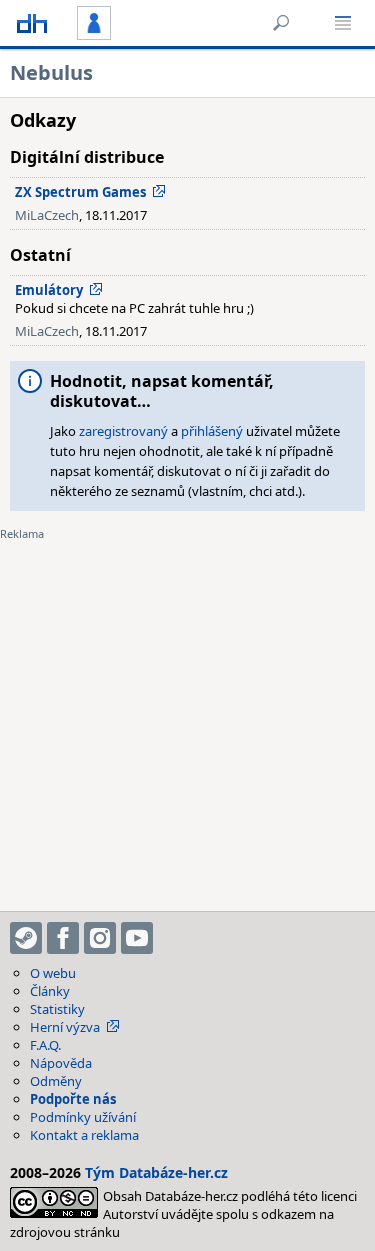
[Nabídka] (343, 23)
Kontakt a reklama (84, 1135)
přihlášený (212, 431)
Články (50, 991)
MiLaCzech (47, 215)
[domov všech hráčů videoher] (32, 23)
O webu (53, 973)
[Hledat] (281, 23)
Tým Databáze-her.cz (156, 1172)
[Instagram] (100, 938)
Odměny (56, 1081)
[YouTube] (137, 938)
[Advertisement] (187, 713)
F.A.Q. (45, 1045)
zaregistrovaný (123, 431)
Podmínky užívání (83, 1117)
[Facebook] (63, 938)
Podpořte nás (73, 1099)
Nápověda (61, 1063)
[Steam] (26, 938)
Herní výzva (65, 1027)
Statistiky (57, 1009)
